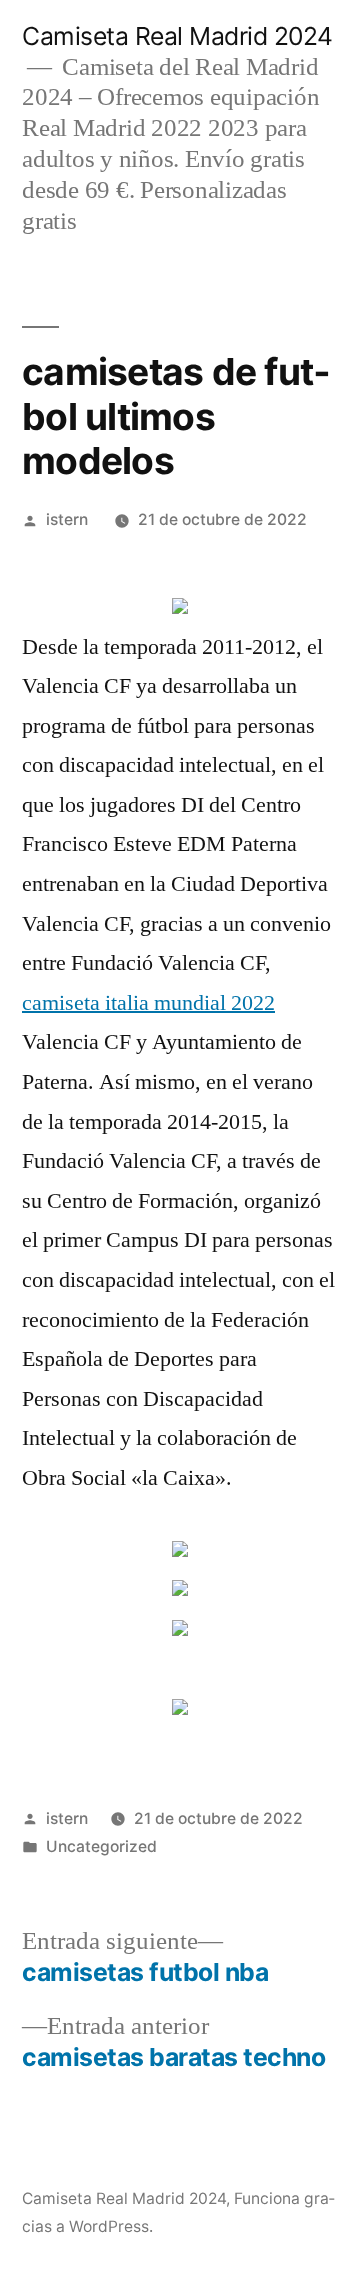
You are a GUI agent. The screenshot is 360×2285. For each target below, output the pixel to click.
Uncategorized (101, 1846)
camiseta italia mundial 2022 (148, 1003)
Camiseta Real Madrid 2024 (177, 36)
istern (67, 519)
